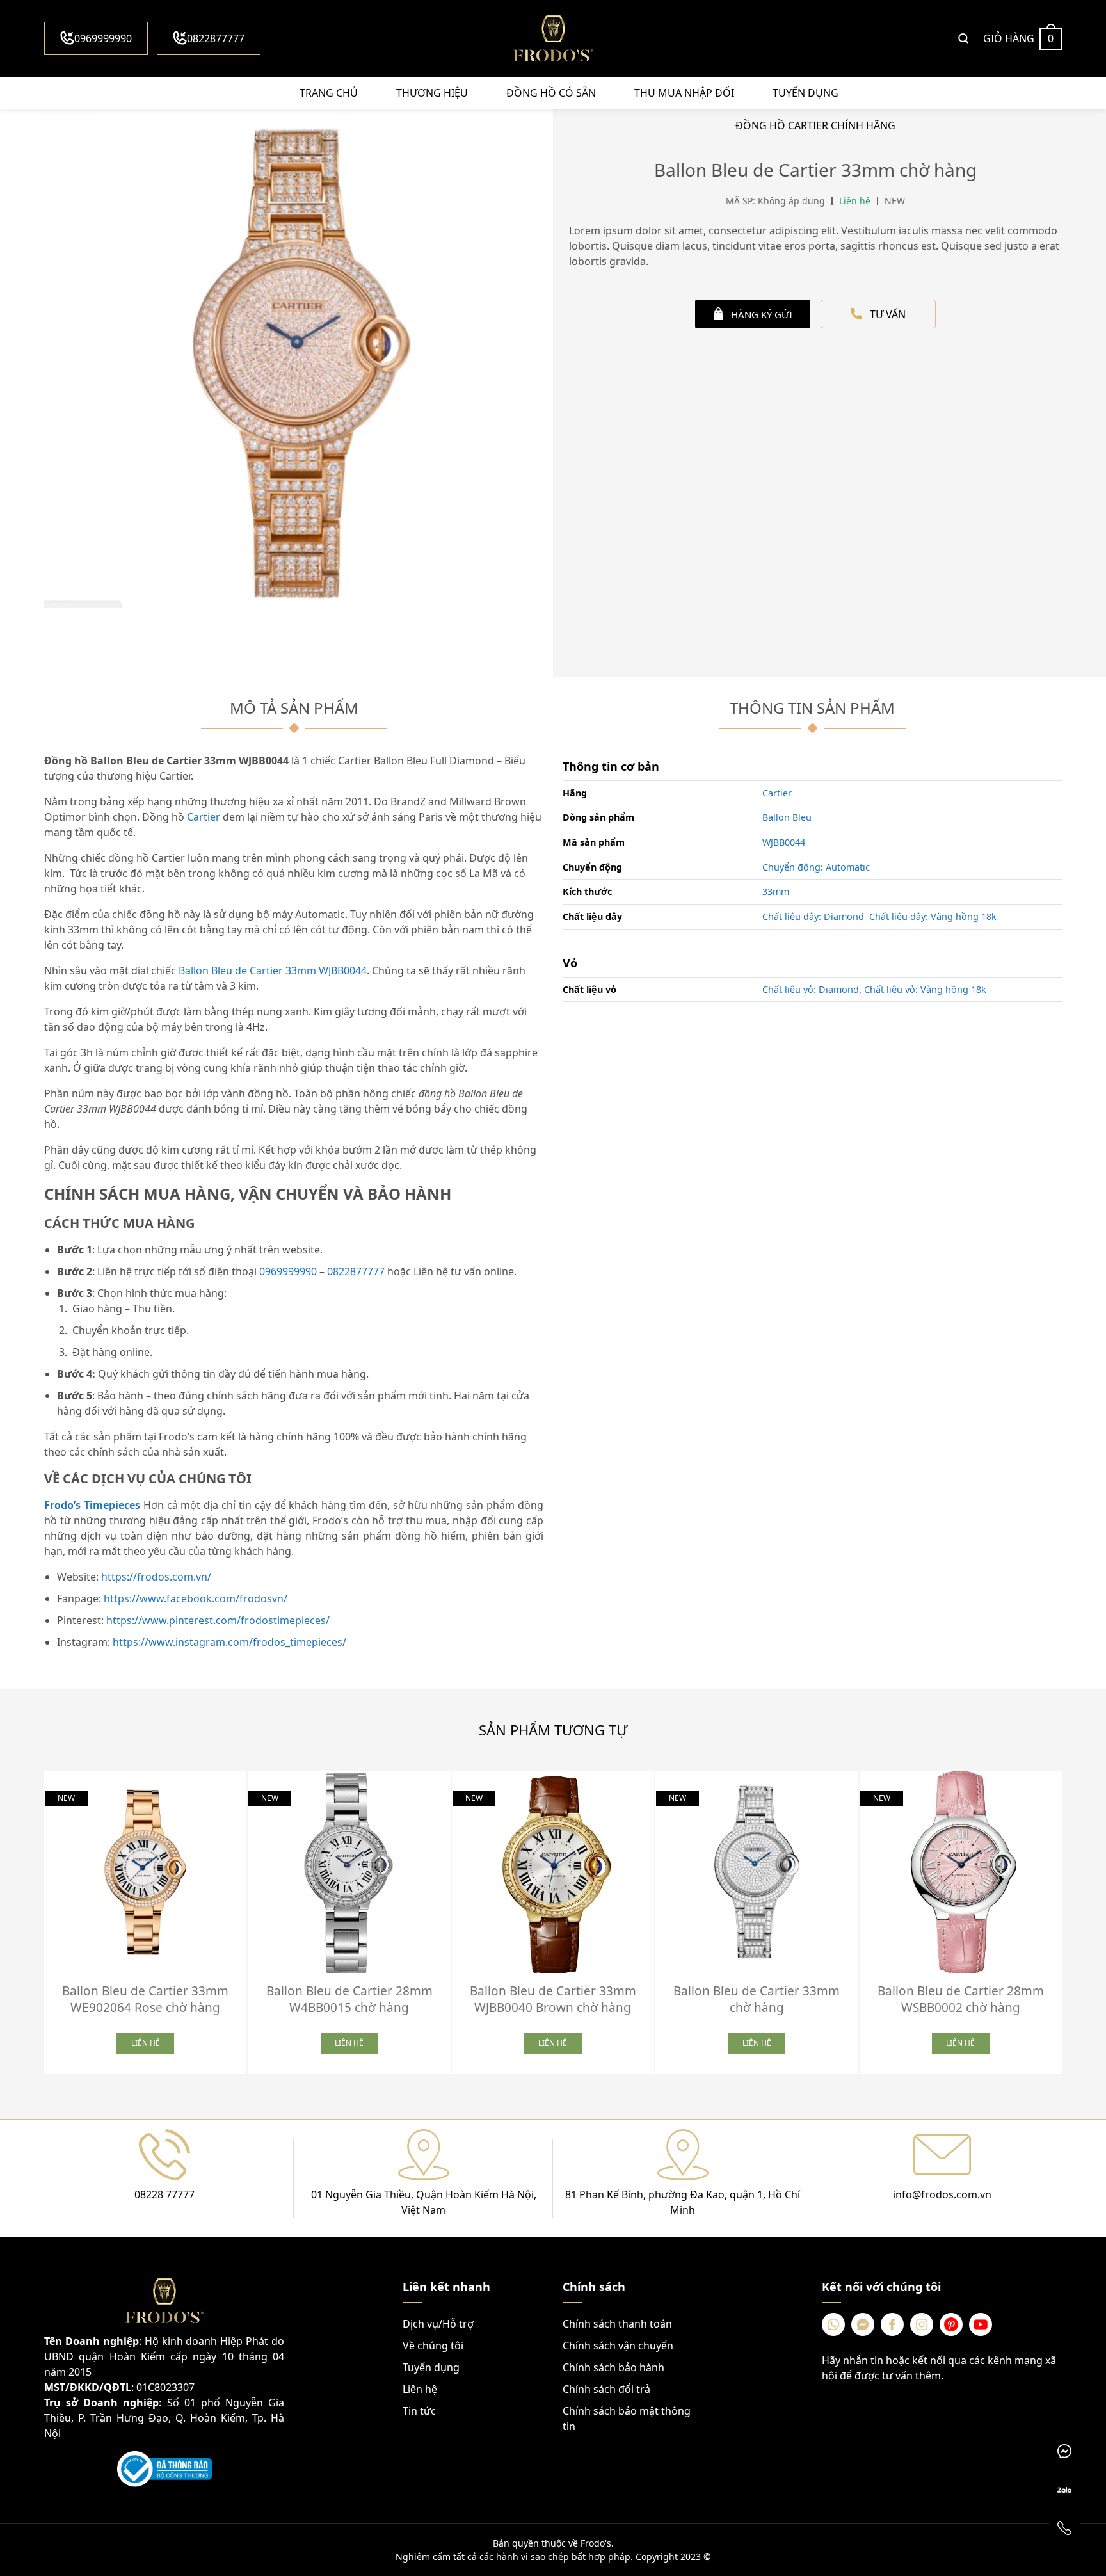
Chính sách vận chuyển (618, 2346)
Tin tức (419, 2411)
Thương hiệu (432, 93)
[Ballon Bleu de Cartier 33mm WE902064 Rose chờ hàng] (145, 1872)
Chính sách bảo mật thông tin (627, 2419)
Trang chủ (329, 93)
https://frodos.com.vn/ (156, 1577)
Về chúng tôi (433, 2346)
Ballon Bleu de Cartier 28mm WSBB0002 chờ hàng (961, 1999)
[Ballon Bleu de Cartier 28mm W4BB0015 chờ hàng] (349, 1872)
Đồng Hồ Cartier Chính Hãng (815, 125)
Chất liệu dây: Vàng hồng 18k (933, 916)
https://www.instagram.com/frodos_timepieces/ (229, 1642)
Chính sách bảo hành (613, 2367)
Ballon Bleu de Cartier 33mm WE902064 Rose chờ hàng (145, 1999)
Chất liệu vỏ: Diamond (811, 989)
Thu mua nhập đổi (684, 93)
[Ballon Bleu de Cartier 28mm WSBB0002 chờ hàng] (961, 1872)
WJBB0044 (784, 842)
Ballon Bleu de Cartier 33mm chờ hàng (757, 1999)
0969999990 (103, 38)
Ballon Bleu (787, 817)
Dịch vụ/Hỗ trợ (438, 2324)
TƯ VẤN (888, 314)
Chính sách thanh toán (617, 2324)
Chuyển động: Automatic (816, 867)
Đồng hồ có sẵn (551, 93)
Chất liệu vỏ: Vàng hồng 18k (925, 989)
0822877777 (216, 38)
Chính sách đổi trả (606, 2389)
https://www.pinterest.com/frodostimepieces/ (218, 1620)
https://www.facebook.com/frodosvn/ (196, 1598)
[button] (1071, 1918)
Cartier (204, 817)
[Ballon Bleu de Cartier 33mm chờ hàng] (757, 1872)
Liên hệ (420, 2389)
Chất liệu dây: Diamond (813, 916)
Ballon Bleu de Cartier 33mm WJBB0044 (273, 970)
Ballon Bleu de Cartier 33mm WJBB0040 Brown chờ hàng (553, 1999)
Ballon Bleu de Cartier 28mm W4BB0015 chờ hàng (349, 1999)
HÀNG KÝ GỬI (762, 314)
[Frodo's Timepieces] (553, 38)
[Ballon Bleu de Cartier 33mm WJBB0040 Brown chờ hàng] (553, 1872)
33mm (776, 891)
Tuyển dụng (805, 93)
